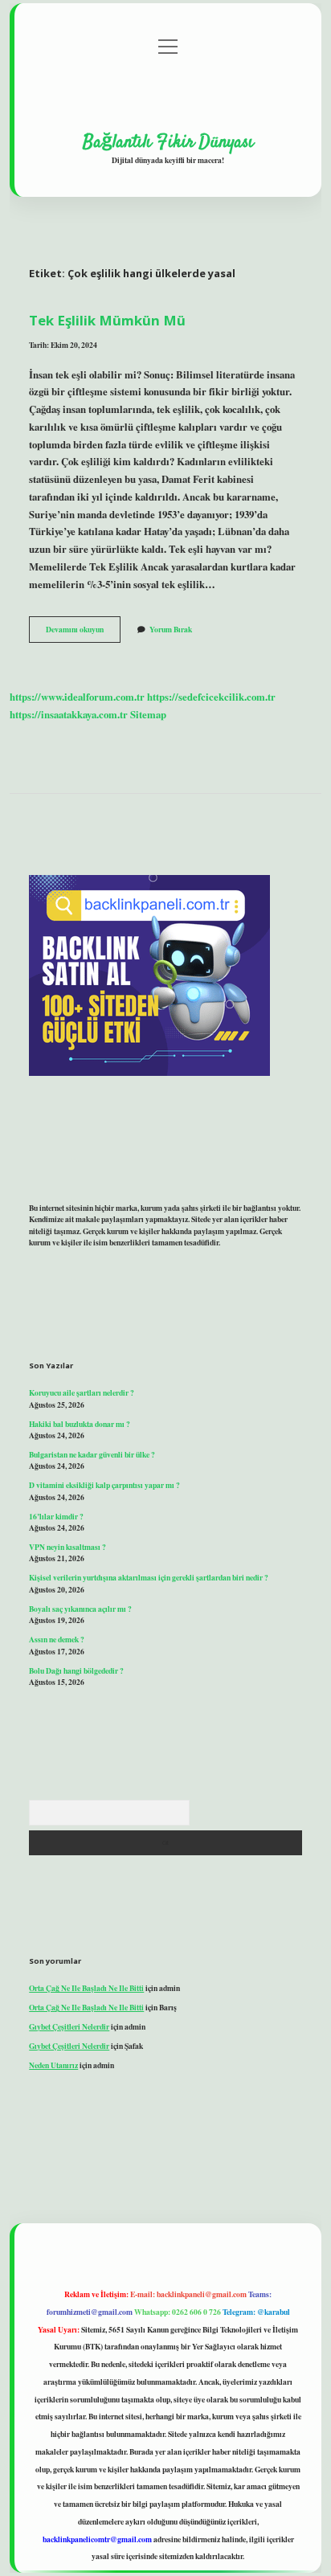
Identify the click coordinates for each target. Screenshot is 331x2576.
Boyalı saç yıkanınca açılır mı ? (80, 1609)
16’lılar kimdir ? (56, 1516)
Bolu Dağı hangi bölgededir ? (76, 1670)
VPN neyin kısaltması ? (67, 1547)
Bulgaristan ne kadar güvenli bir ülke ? (92, 1454)
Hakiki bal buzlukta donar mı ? (80, 1424)
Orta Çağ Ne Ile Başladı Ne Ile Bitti (86, 1988)
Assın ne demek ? (57, 1639)
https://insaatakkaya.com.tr (69, 714)
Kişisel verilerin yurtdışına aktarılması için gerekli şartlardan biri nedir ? (149, 1577)
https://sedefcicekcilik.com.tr (211, 697)
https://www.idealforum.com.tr (77, 697)
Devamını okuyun (83, 632)
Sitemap (148, 714)
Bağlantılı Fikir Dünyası (168, 142)
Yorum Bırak (171, 629)
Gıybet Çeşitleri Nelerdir (69, 2026)
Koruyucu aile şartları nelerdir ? (82, 1392)
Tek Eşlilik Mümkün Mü (107, 320)
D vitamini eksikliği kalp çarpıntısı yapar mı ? (104, 1485)
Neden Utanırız (53, 2065)
